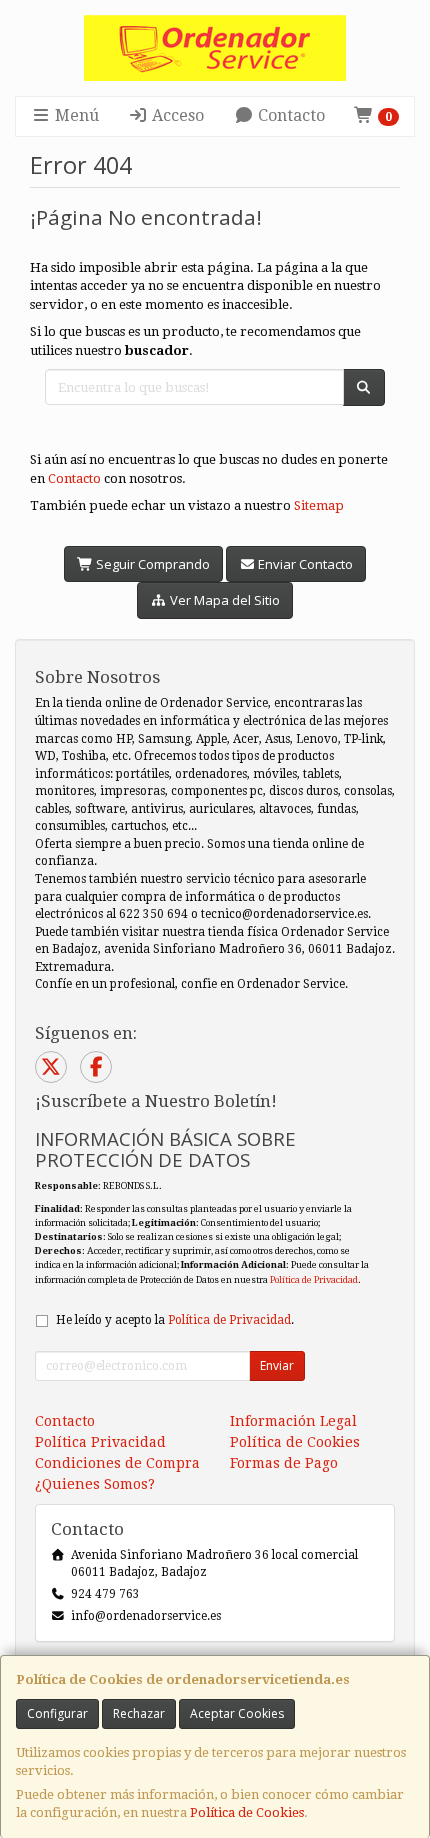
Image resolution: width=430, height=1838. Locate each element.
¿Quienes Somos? (95, 1484)
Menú (75, 115)
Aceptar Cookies (237, 1713)
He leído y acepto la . (175, 1320)
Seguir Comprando (151, 564)
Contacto (289, 115)
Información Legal (293, 1421)
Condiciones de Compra (117, 1463)
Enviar (277, 1365)
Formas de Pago (284, 1463)
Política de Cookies (247, 1812)
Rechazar (139, 1713)
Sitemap (319, 505)
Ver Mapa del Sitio (223, 600)
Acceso (176, 115)
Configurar (57, 1713)
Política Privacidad (100, 1442)
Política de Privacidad (314, 1279)
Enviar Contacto (304, 564)
